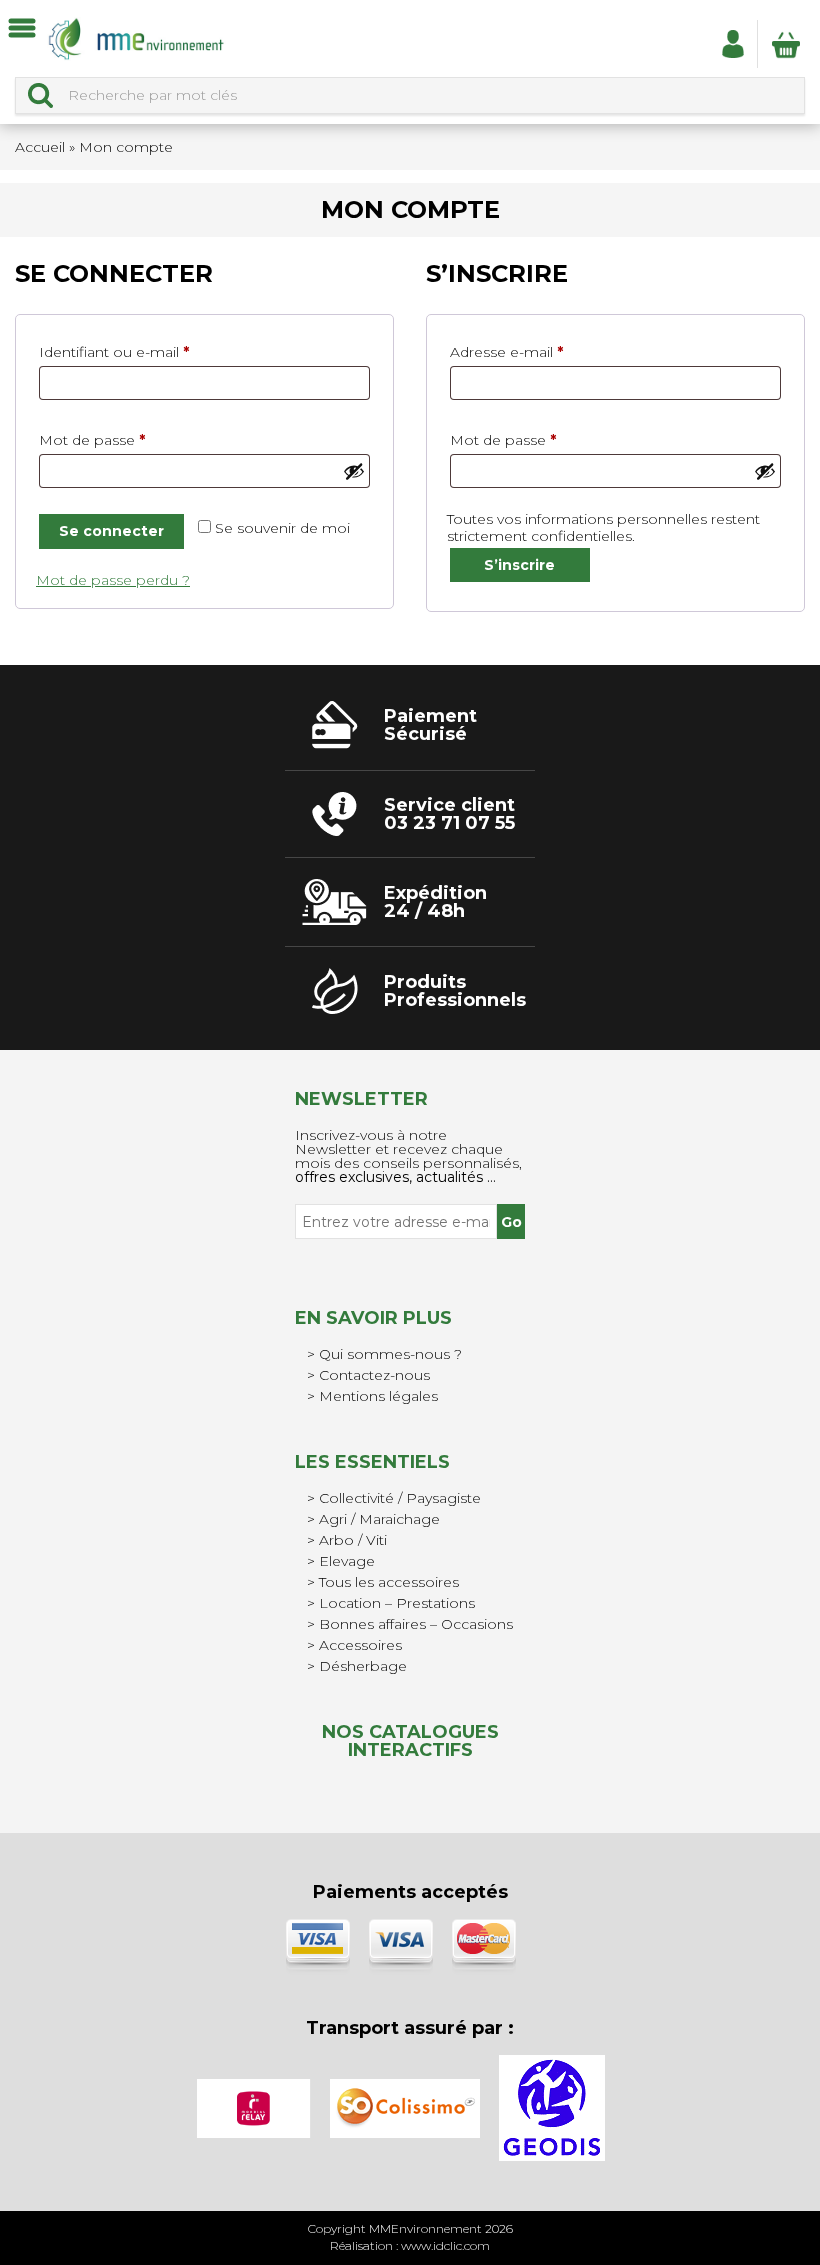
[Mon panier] (786, 44)
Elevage (347, 1561)
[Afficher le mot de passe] (354, 471)
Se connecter (111, 531)
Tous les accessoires (389, 1582)
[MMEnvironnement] (136, 38)
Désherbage (363, 1666)
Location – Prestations (397, 1603)
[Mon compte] (733, 43)
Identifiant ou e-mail (152, 351)
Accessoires (360, 1645)
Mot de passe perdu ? (113, 580)
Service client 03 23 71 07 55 (449, 814)
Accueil (40, 147)
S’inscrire (519, 565)
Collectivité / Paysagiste (400, 1498)
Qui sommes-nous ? (390, 1354)
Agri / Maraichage (379, 1519)
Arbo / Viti (353, 1540)
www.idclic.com (445, 2245)
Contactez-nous (374, 1375)
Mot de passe (130, 439)
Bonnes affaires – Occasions (416, 1624)
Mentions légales (378, 1396)
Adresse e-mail (545, 351)
